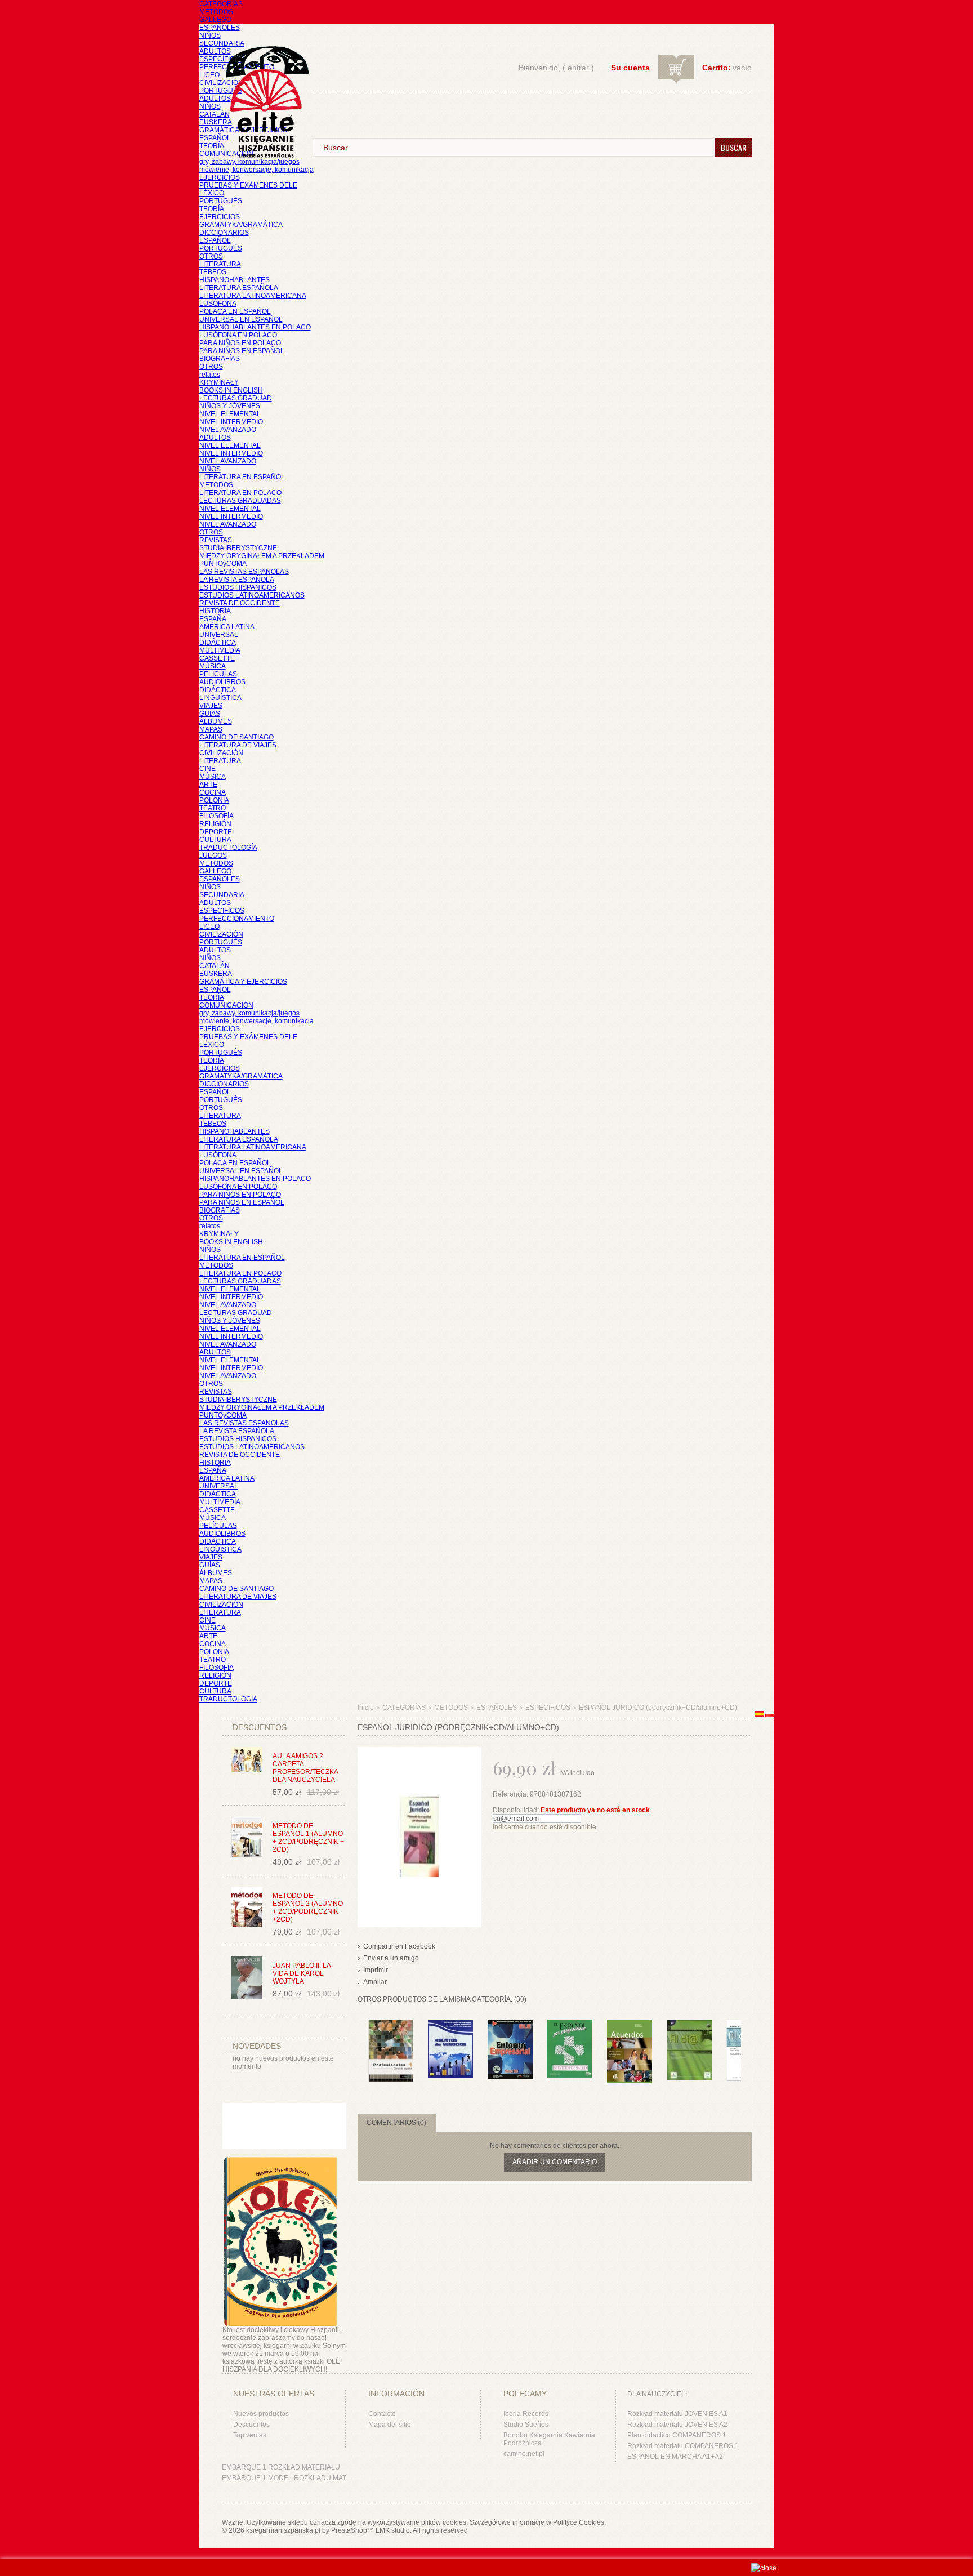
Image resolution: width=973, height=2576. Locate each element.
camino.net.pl (524, 2454)
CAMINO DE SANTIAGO (236, 737)
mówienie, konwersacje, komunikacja (256, 170)
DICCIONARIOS (224, 233)
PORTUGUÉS (221, 91)
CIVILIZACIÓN (221, 83)
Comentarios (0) (396, 2123)
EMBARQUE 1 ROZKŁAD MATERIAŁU (281, 2467)
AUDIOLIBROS (222, 682)
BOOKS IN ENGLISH (231, 390)
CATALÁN (215, 114)
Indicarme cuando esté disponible (544, 1827)
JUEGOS (213, 855)
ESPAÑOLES (220, 28)
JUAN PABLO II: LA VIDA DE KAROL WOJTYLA (302, 1973)
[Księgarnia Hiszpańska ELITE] (262, 81)
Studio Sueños (526, 2425)
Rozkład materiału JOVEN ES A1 (677, 2414)
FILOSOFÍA (217, 816)
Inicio (366, 1708)
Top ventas (250, 2435)
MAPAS (211, 729)
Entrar (578, 68)
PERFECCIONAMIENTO (237, 919)
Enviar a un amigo (391, 1958)
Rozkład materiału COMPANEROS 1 (683, 2446)
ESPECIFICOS (222, 59)
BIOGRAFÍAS (220, 359)
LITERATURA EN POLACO (240, 493)
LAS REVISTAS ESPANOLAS (244, 572)
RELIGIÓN (215, 824)
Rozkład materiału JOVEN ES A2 (677, 2425)
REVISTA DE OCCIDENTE (240, 603)
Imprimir (376, 1970)
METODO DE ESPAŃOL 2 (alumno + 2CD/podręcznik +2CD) (308, 1908)
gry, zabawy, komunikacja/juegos (249, 1013)
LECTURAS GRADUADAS (240, 501)
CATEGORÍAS (221, 4)
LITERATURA (220, 264)
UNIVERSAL (219, 635)
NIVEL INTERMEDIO (231, 422)
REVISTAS (216, 540)
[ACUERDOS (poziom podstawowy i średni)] (630, 2025)
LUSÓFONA (218, 304)
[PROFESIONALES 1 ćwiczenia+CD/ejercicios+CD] (391, 2025)
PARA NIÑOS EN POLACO (240, 343)
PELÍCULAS (218, 674)
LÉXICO (212, 193)
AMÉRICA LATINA (227, 627)
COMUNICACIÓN (226, 1005)
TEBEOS (213, 272)
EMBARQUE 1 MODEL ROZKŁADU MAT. (285, 2478)
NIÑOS (210, 35)
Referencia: (511, 1794)
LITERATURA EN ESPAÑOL (242, 477)
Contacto (382, 2414)
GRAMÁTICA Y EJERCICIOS (243, 982)
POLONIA (214, 800)
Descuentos (251, 2425)
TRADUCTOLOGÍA (228, 848)
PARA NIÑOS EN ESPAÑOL (242, 351)
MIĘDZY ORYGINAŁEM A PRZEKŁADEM (262, 556)
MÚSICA (213, 666)
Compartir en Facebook (399, 1946)
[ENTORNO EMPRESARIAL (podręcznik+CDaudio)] (510, 2025)
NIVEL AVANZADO (228, 430)
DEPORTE (216, 832)
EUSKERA (216, 122)
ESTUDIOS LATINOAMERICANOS (252, 595)
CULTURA (215, 840)
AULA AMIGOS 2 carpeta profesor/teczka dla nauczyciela (305, 1768)
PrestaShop (349, 2530)
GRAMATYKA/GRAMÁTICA (241, 225)
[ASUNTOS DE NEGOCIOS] (450, 2025)
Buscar (733, 147)
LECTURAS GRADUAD (236, 398)
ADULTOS (215, 51)
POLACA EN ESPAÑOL (235, 311)
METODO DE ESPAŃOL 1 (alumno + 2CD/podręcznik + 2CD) (308, 1838)
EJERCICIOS (220, 177)
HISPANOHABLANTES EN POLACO (255, 327)
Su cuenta (630, 68)
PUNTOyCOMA (223, 564)
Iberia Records (526, 2414)
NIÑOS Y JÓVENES (230, 406)
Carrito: (717, 68)
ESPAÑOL (215, 138)
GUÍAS (210, 714)
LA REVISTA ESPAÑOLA (237, 580)
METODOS (216, 12)
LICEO (209, 75)
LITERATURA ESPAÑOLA (239, 288)
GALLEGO (215, 20)
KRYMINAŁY (219, 382)
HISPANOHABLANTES (235, 280)
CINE (207, 769)
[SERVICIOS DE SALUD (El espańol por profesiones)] (570, 2025)
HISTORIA (215, 611)
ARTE (208, 785)
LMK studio (393, 2530)
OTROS (211, 256)
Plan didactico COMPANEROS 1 (677, 2435)
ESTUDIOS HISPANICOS (238, 587)
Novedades (257, 2046)
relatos (210, 375)
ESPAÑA (213, 619)
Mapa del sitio (390, 2425)
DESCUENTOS (260, 1727)
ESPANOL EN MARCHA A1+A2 (675, 2457)
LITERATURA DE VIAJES (238, 745)
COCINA (213, 792)
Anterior (360, 2042)
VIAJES (211, 706)
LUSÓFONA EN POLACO (238, 335)
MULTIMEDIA (220, 650)
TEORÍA (212, 146)
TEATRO (213, 808)
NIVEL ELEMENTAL (230, 414)
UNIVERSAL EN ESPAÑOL (241, 319)
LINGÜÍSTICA (220, 698)
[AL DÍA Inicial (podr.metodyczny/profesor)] (689, 2025)
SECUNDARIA (222, 43)
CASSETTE (217, 658)
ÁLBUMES (216, 721)
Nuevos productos (261, 2414)
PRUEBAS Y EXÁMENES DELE (248, 185)
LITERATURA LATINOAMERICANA (253, 296)
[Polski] (770, 1715)
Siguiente (744, 2042)
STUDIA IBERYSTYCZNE (238, 548)
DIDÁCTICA (218, 643)
